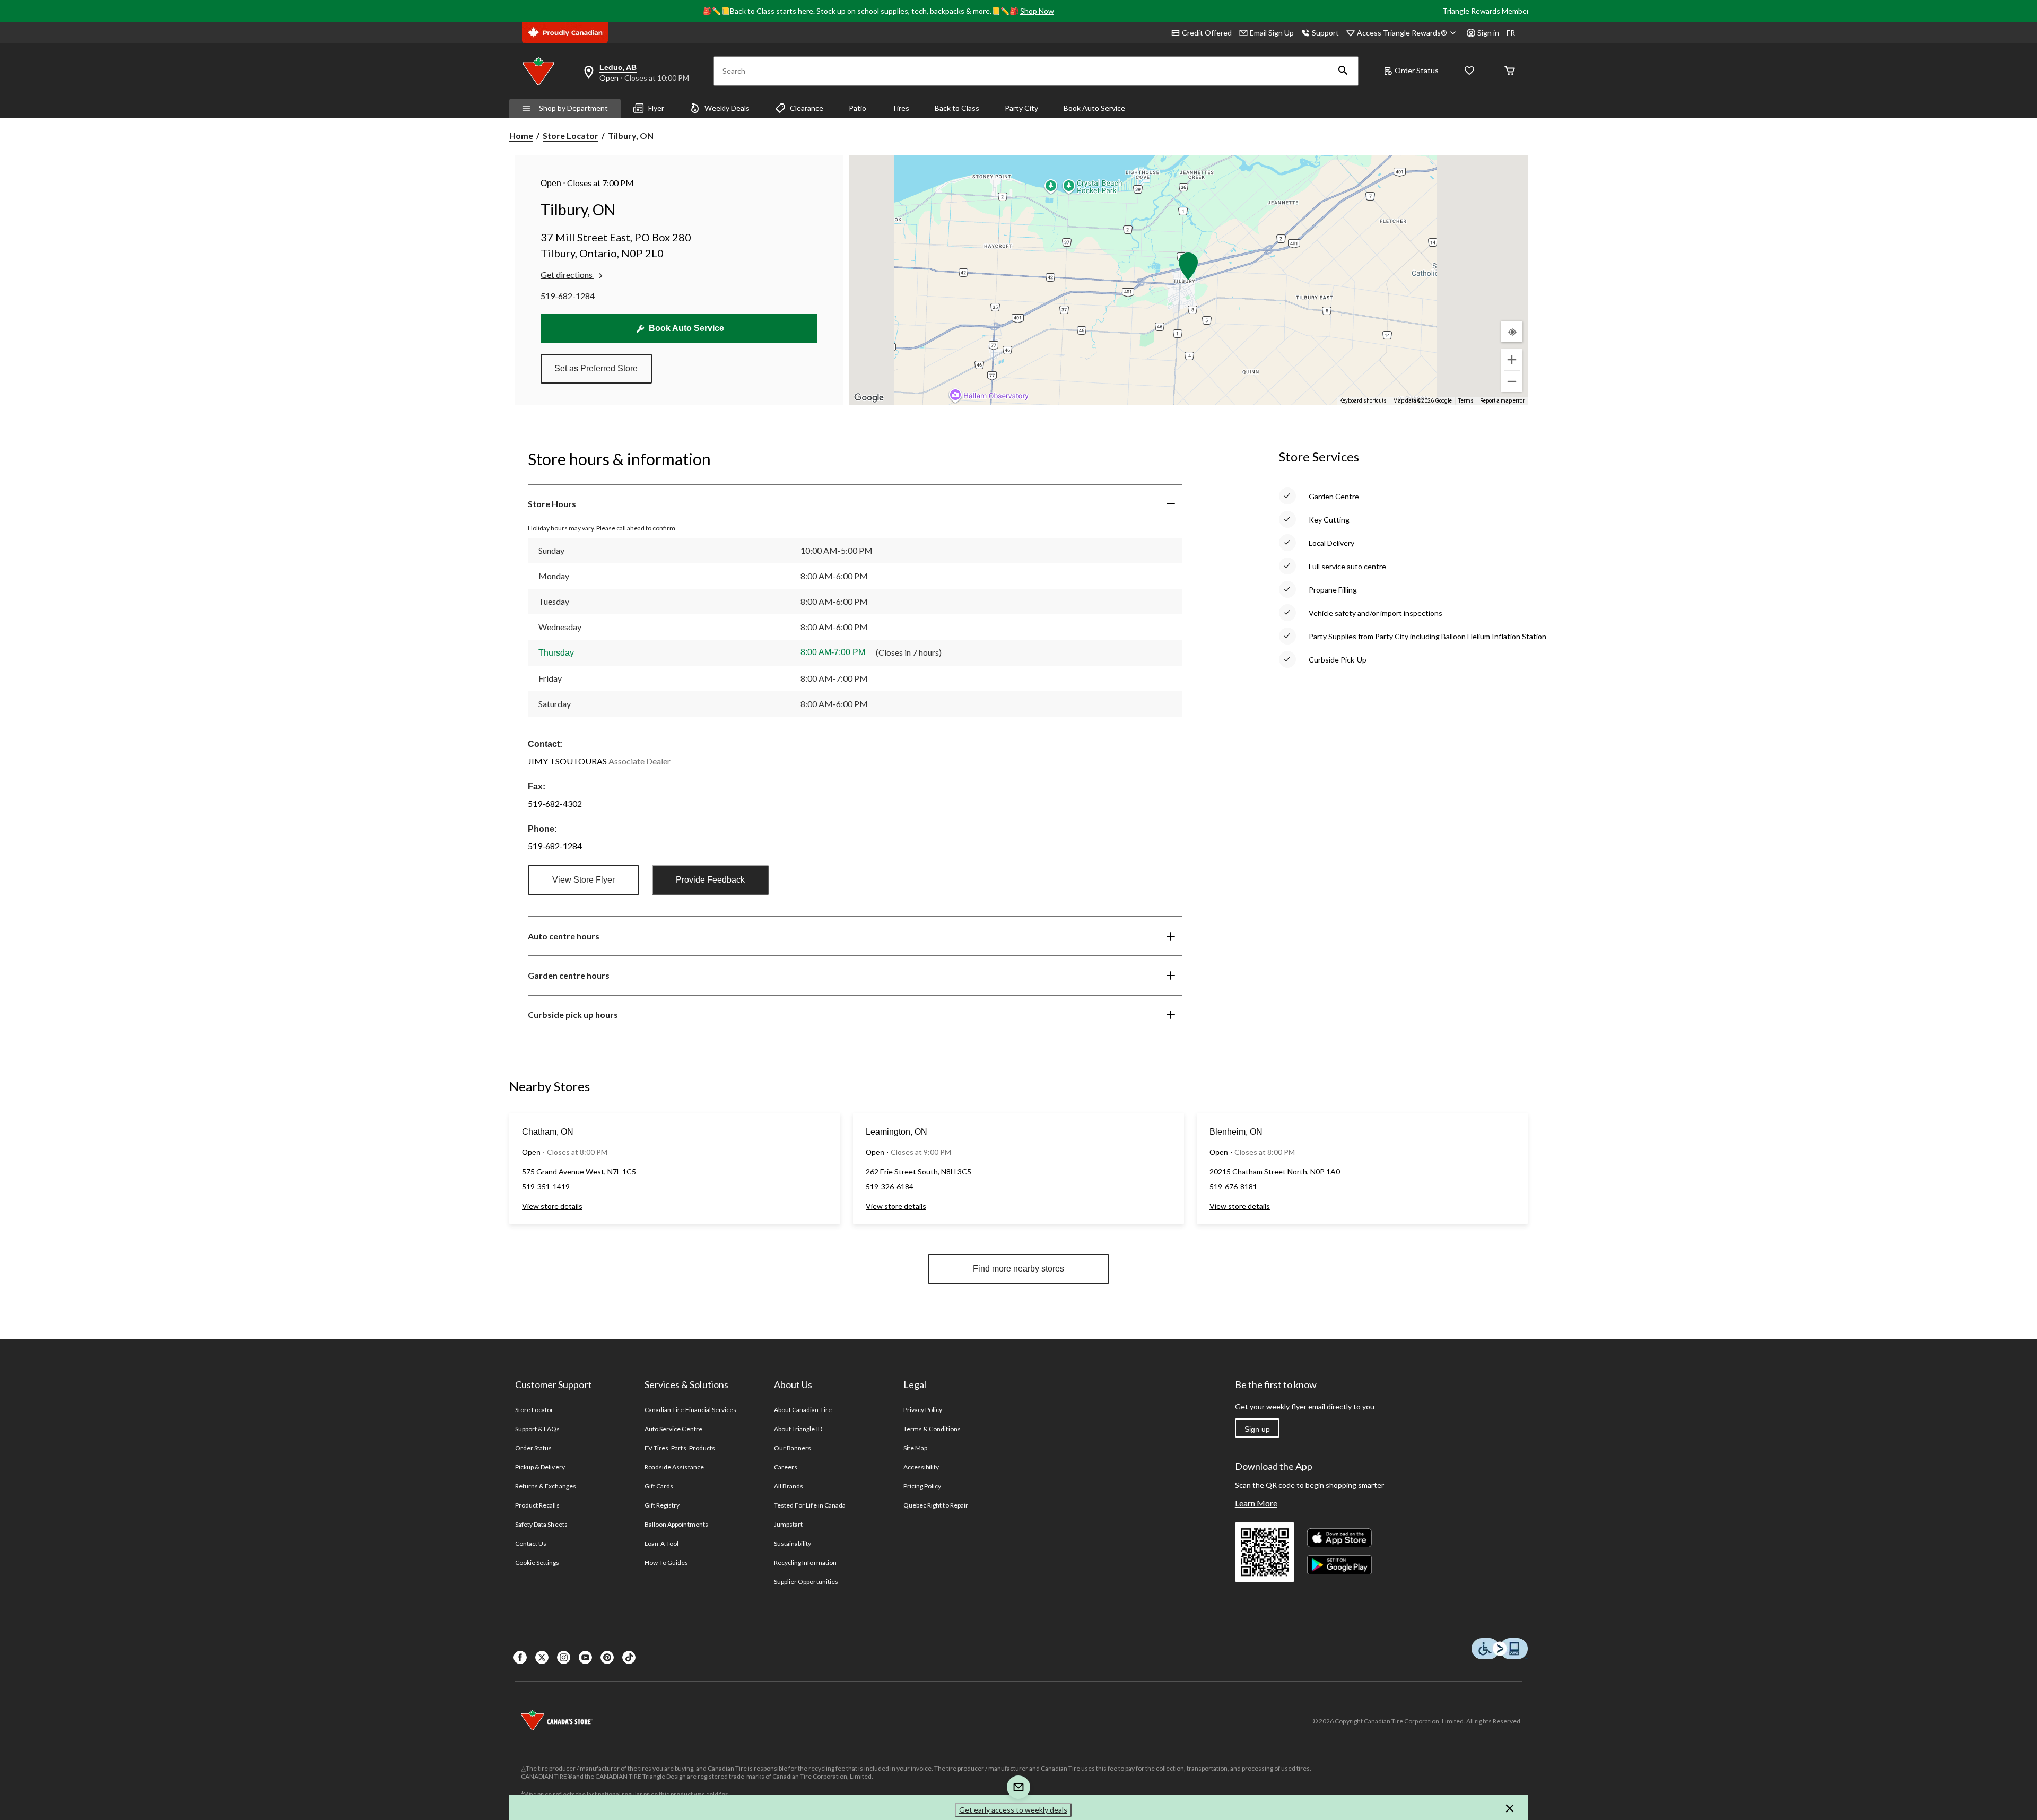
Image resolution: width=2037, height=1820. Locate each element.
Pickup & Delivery (540, 1467)
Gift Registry (662, 1505)
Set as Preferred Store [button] (596, 368)
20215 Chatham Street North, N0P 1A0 (1275, 1172)
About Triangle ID (798, 1429)
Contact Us (531, 1543)
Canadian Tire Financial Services (690, 1410)
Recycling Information (805, 1562)
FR (1511, 33)
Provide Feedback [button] (710, 880)
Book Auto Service (1094, 108)
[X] (542, 1657)
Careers (786, 1467)
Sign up (1257, 1429)
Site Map (915, 1448)
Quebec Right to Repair (936, 1505)
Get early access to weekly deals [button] (1013, 1810)
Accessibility (921, 1467)
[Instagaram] (564, 1657)
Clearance (807, 108)
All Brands (789, 1486)
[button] (1343, 71)
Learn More (1256, 1503)
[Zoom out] (1512, 381)
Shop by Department (573, 108)
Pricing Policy (922, 1486)
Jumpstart (788, 1524)
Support (1325, 33)
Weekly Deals (727, 108)
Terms (1466, 401)
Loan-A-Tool (661, 1543)
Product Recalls (537, 1505)
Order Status (1417, 70)
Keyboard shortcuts (1363, 401)
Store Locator (571, 136)
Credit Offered (1207, 33)
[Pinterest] (607, 1657)
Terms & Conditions (932, 1429)
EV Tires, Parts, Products (680, 1448)
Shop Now (1037, 11)
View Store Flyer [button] (584, 880)
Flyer (656, 108)
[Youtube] (585, 1657)
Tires (900, 108)
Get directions (567, 275)
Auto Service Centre (673, 1429)
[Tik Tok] (629, 1657)
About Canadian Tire (803, 1410)
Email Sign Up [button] (1272, 33)
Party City (1021, 108)
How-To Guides (667, 1562)
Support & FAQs (538, 1429)
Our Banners (793, 1448)
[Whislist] (1469, 71)
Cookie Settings (537, 1562)
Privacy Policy (923, 1410)
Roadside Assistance (674, 1467)
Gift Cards (659, 1486)
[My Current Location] (1512, 332)
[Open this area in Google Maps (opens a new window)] (869, 398)
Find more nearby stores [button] (1019, 1269)
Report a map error (1502, 401)
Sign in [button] (1488, 33)
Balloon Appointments (676, 1524)
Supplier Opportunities (806, 1582)
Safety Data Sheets (541, 1524)
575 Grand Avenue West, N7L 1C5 (579, 1172)
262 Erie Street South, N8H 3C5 (919, 1172)
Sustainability (793, 1543)
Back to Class (957, 108)
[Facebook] (520, 1657)
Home (521, 136)
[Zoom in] (1512, 360)
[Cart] (1510, 71)
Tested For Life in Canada (810, 1505)
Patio (858, 108)
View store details (552, 1206)
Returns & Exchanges (546, 1486)
